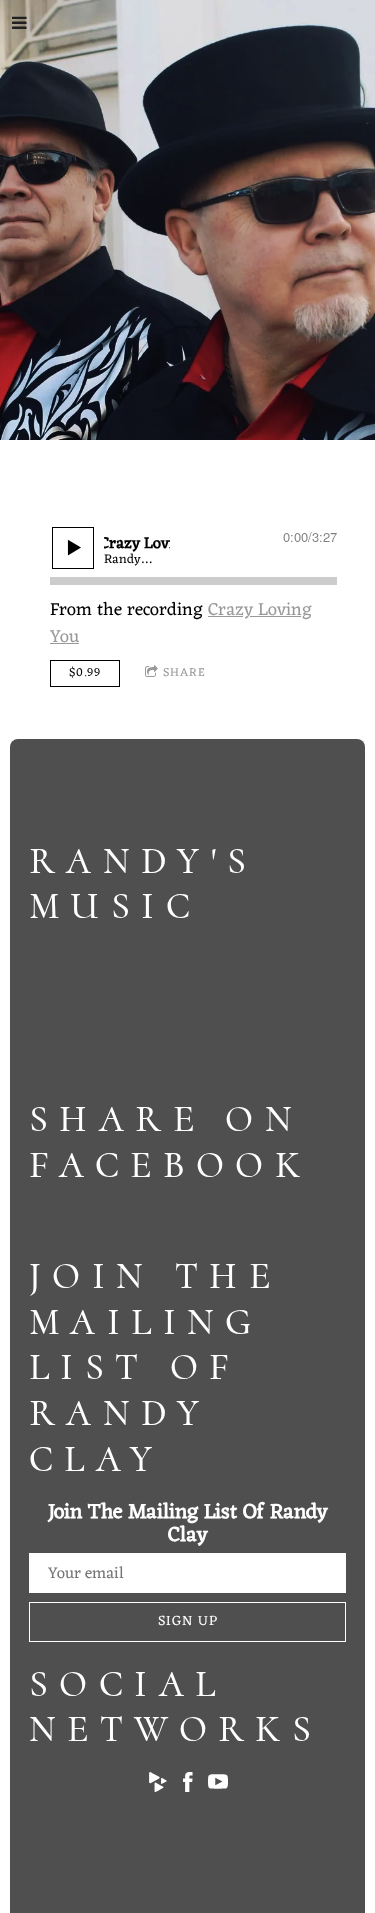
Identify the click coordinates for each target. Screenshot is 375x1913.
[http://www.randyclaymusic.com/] (158, 1786)
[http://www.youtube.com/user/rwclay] (218, 1786)
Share (184, 673)
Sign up (188, 1621)
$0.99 (85, 673)
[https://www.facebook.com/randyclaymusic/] (188, 1786)
